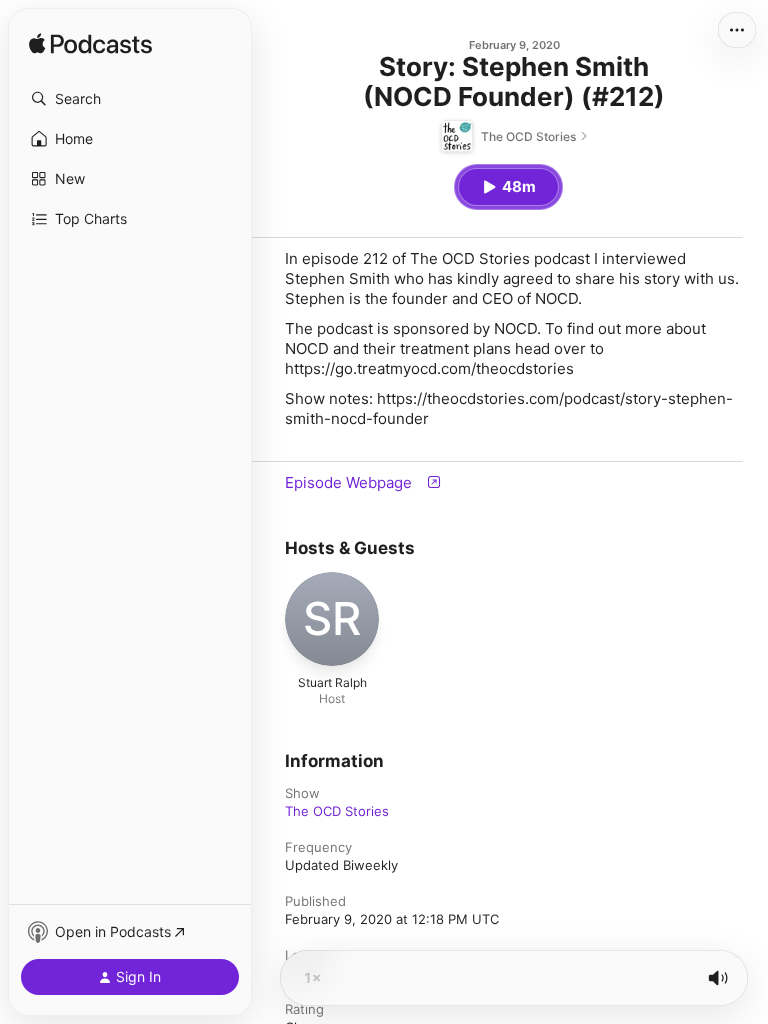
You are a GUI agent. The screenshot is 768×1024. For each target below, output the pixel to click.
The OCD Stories (337, 811)
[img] (90, 45)
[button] (130, 99)
